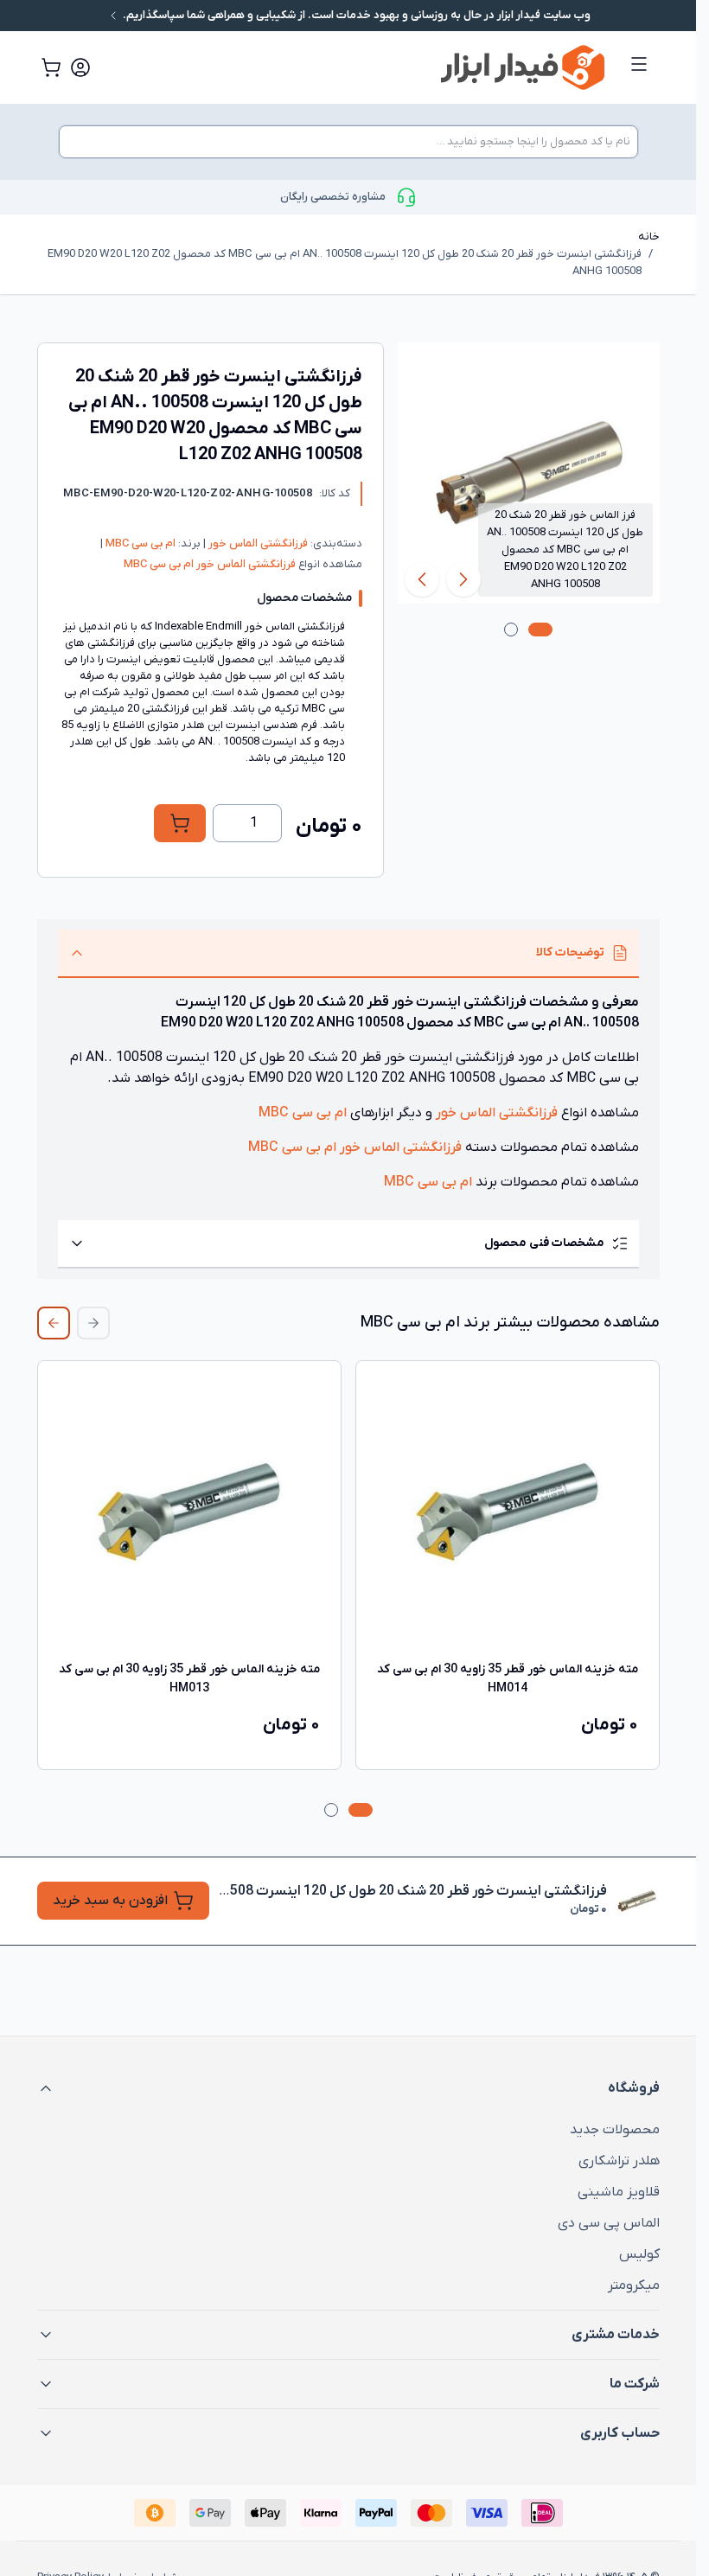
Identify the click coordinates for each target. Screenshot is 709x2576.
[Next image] (422, 579)
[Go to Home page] (371, 67)
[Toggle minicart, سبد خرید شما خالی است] (51, 67)
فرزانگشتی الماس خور (257, 543)
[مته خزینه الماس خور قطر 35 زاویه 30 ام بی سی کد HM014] (508, 1512)
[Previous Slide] (93, 1323)
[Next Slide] (54, 1323)
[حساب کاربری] (80, 67)
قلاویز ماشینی (619, 2192)
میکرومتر (634, 2285)
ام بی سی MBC (139, 543)
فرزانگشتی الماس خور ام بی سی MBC (210, 564)
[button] (348, 2088)
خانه (649, 237)
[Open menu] (639, 64)
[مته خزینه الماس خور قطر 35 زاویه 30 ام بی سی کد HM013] (189, 1512)
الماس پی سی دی (609, 2223)
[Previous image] (463, 579)
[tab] (540, 630)
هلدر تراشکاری (619, 2161)
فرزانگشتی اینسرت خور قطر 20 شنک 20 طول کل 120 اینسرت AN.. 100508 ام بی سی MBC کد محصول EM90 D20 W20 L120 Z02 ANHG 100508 (345, 262)
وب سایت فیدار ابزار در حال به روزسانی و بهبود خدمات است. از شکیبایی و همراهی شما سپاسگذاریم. (355, 15)
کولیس (639, 2254)
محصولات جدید (615, 2130)
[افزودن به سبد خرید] (180, 823)
